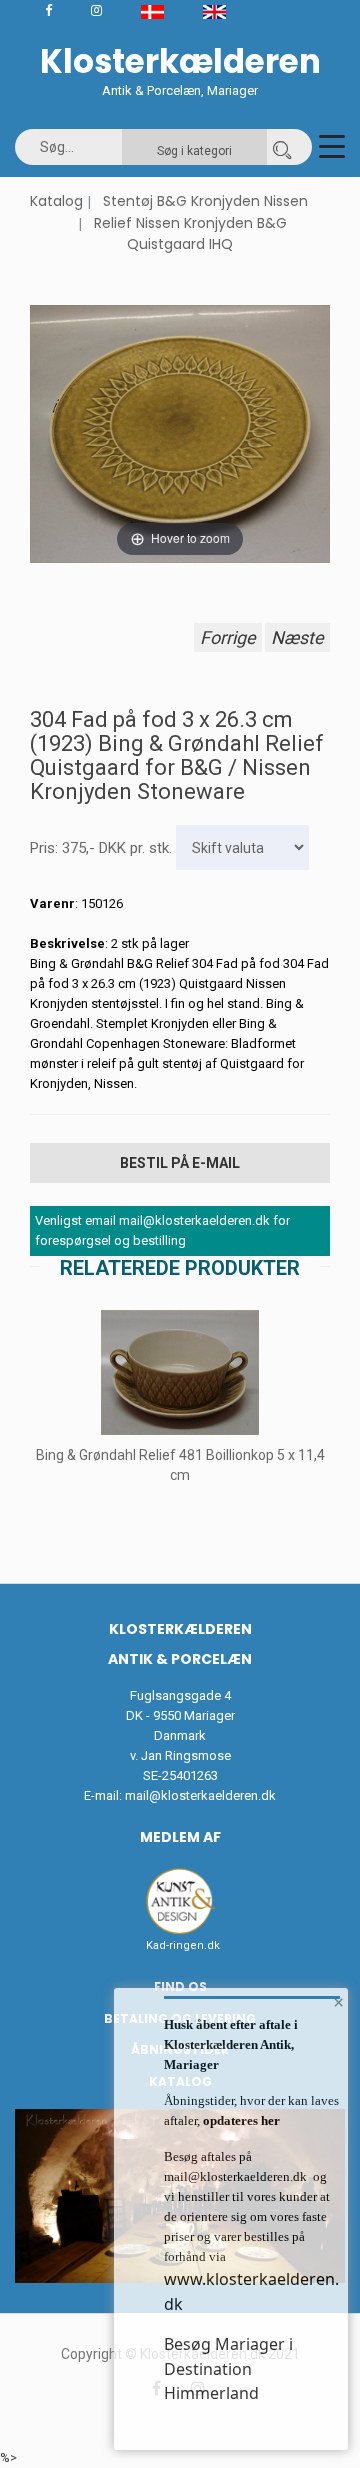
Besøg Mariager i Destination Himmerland (228, 2368)
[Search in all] (282, 147)
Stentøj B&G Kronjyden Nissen (205, 201)
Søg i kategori (194, 151)
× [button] (338, 2002)
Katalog (56, 201)
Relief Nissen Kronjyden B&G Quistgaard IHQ (190, 234)
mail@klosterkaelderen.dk (200, 1795)
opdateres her (240, 2120)
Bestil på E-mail (180, 1163)
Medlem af (180, 1837)
